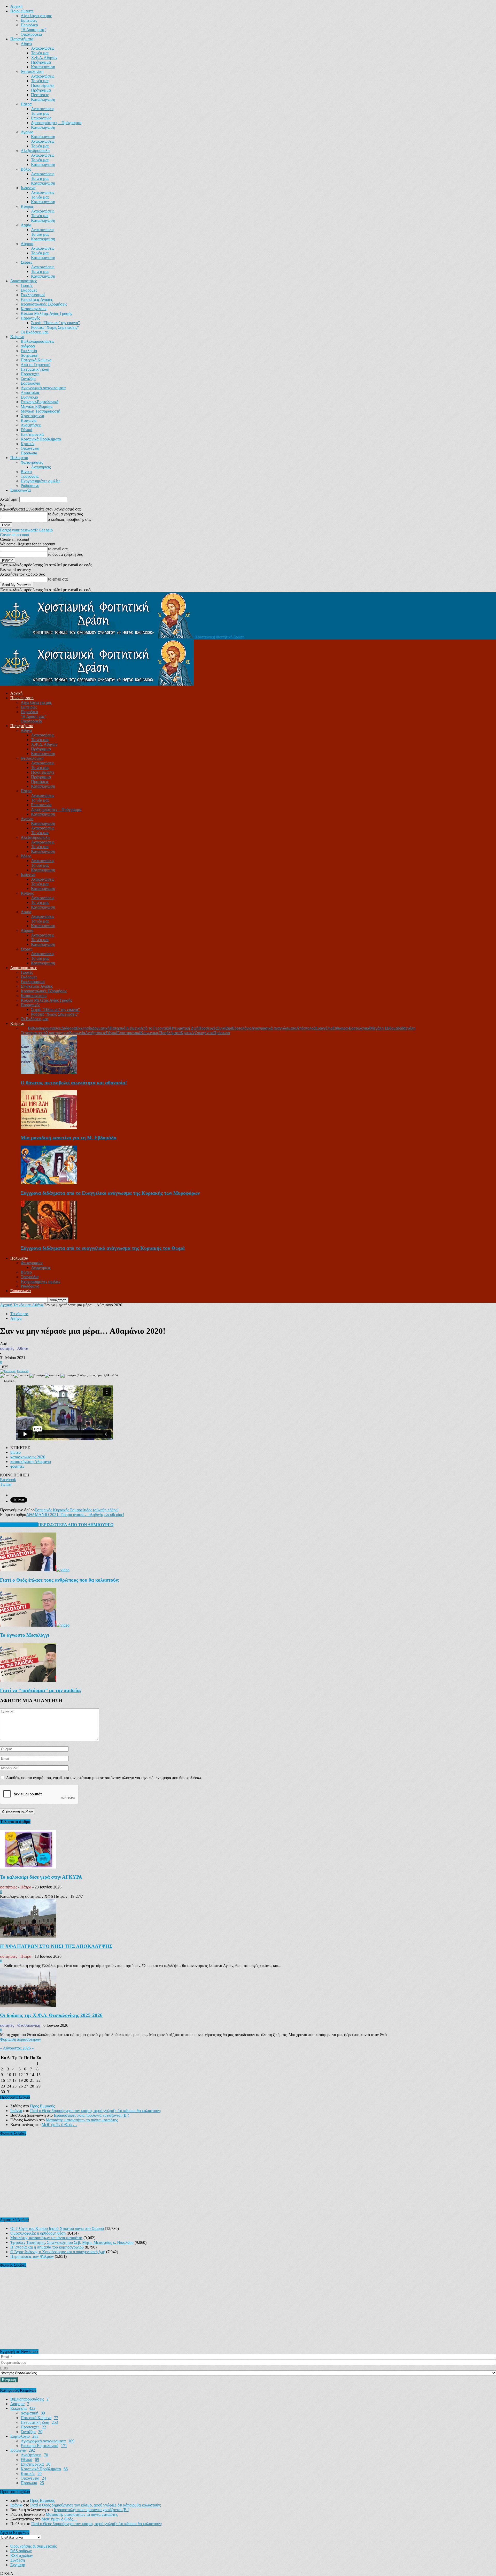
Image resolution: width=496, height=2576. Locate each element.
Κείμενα (17, 337)
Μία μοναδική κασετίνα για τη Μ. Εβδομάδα (69, 1138)
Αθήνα (26, 44)
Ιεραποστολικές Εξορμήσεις (44, 304)
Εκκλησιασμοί (33, 295)
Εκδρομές (29, 290)
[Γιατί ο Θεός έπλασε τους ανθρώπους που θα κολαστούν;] (35, 1570)
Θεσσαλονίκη (32, 71)
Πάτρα (26, 104)
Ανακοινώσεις (43, 48)
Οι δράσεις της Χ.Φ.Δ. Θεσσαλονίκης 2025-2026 (51, 2015)
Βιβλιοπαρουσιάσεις (37, 341)
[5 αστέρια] (68, 1376)
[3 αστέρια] (37, 1376)
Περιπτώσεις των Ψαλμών (32, 2256)
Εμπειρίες (29, 20)
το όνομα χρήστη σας (65, 514)
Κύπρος (27, 206)
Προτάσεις (40, 95)
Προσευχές (30, 374)
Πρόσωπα (29, 453)
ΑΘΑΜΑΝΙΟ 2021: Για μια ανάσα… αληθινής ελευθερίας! (75, 1515)
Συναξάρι (28, 379)
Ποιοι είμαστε (22, 11)
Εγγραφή (18, 2565)
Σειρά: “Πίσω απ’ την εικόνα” (55, 323)
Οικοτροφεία (31, 34)
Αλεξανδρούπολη (35, 151)
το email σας (58, 549)
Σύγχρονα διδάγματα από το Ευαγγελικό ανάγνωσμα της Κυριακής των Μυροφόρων (110, 1193)
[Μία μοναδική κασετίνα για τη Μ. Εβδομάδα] (49, 1128)
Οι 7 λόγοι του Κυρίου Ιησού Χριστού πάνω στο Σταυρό (57, 2228)
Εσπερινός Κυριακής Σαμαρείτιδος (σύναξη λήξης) (76, 1510)
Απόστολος (30, 393)
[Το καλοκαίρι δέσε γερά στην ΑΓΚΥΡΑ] (28, 1867)
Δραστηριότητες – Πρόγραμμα (56, 123)
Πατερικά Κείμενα (36, 360)
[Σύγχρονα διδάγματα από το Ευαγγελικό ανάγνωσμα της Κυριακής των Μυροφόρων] (49, 1183)
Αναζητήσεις (31, 425)
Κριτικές (28, 444)
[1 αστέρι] (7, 1376)
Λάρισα (27, 244)
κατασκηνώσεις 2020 (28, 1457)
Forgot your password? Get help (26, 530)
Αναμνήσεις (41, 467)
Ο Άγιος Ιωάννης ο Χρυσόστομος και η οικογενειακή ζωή (58, 2252)
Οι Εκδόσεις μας (34, 332)
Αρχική (16, 6)
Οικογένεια (30, 448)
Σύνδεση (18, 2560)
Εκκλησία (29, 351)
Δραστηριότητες (24, 281)
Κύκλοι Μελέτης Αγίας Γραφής (46, 313)
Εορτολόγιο (30, 383)
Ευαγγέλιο (29, 397)
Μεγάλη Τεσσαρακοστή (40, 411)
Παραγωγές (30, 318)
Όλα (24, 1028)
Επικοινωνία (41, 118)
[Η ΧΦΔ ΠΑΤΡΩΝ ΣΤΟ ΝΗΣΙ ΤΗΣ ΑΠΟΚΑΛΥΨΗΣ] (28, 1936)
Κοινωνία (29, 420)
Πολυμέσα (19, 458)
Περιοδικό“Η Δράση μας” (33, 27)
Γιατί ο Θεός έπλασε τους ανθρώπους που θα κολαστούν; (60, 1580)
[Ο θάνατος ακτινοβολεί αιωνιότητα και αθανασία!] (49, 1073)
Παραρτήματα (22, 39)
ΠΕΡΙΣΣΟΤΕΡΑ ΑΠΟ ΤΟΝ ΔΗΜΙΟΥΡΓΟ (76, 1525)
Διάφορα (28, 346)
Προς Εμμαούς (42, 2106)
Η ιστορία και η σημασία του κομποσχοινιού (47, 2247)
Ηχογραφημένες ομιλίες (40, 481)
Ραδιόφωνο (30, 486)
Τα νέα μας (40, 53)
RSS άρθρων (21, 2551)
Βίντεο (26, 472)
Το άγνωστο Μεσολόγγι (25, 1635)
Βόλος (26, 169)
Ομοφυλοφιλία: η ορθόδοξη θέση (38, 2233)
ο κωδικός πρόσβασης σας (69, 519)
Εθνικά (26, 430)
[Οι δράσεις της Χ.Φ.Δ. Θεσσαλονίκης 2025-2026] (28, 2005)
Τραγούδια (30, 476)
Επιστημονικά (32, 434)
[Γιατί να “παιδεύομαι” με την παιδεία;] (28, 1680)
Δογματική (29, 355)
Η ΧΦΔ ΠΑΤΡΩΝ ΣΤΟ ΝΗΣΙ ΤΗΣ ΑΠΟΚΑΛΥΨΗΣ (56, 1946)
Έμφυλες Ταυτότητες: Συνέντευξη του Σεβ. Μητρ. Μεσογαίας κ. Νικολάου (72, 2242)
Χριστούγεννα (32, 416)
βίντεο (16, 1452)
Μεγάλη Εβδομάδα (37, 406)
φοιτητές (17, 1466)
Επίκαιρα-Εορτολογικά (40, 402)
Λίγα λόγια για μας (36, 16)
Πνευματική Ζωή (35, 369)
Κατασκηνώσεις (34, 309)
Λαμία (26, 225)
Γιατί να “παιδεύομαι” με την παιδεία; (41, 1690)
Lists (4, 2368)
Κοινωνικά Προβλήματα (41, 439)
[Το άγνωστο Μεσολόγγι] (35, 1625)
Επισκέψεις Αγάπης (37, 299)
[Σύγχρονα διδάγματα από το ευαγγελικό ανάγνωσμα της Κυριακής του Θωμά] (49, 1238)
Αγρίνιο (27, 132)
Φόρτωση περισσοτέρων (20, 2039)
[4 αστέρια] (53, 1376)
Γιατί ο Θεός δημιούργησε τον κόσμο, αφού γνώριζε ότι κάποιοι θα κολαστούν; (96, 2111)
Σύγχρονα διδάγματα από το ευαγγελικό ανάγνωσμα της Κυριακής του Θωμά (103, 1248)
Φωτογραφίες (32, 462)
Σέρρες (26, 262)
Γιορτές (27, 285)
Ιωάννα (16, 2111)
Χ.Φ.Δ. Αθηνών (44, 58)
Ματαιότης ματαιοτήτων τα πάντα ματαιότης (82, 2120)
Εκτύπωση (23, 1371)
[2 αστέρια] (22, 1376)
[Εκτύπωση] (8, 1371)
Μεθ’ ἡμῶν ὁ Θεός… (59, 2125)
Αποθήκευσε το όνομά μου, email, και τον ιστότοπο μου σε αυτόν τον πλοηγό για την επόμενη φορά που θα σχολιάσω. (104, 1778)
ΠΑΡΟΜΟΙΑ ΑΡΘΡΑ (19, 1525)
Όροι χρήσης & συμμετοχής (33, 2546)
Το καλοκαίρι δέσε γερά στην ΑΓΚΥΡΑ (41, 1877)
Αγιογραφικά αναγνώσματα (43, 388)
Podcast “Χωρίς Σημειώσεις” (55, 327)
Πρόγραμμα (41, 62)
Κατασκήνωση (43, 67)
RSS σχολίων (22, 2555)
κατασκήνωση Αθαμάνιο (31, 1462)
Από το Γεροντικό (36, 365)
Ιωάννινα (28, 188)
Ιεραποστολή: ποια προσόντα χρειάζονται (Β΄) (91, 2115)
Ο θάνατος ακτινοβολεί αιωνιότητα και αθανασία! (74, 1083)
